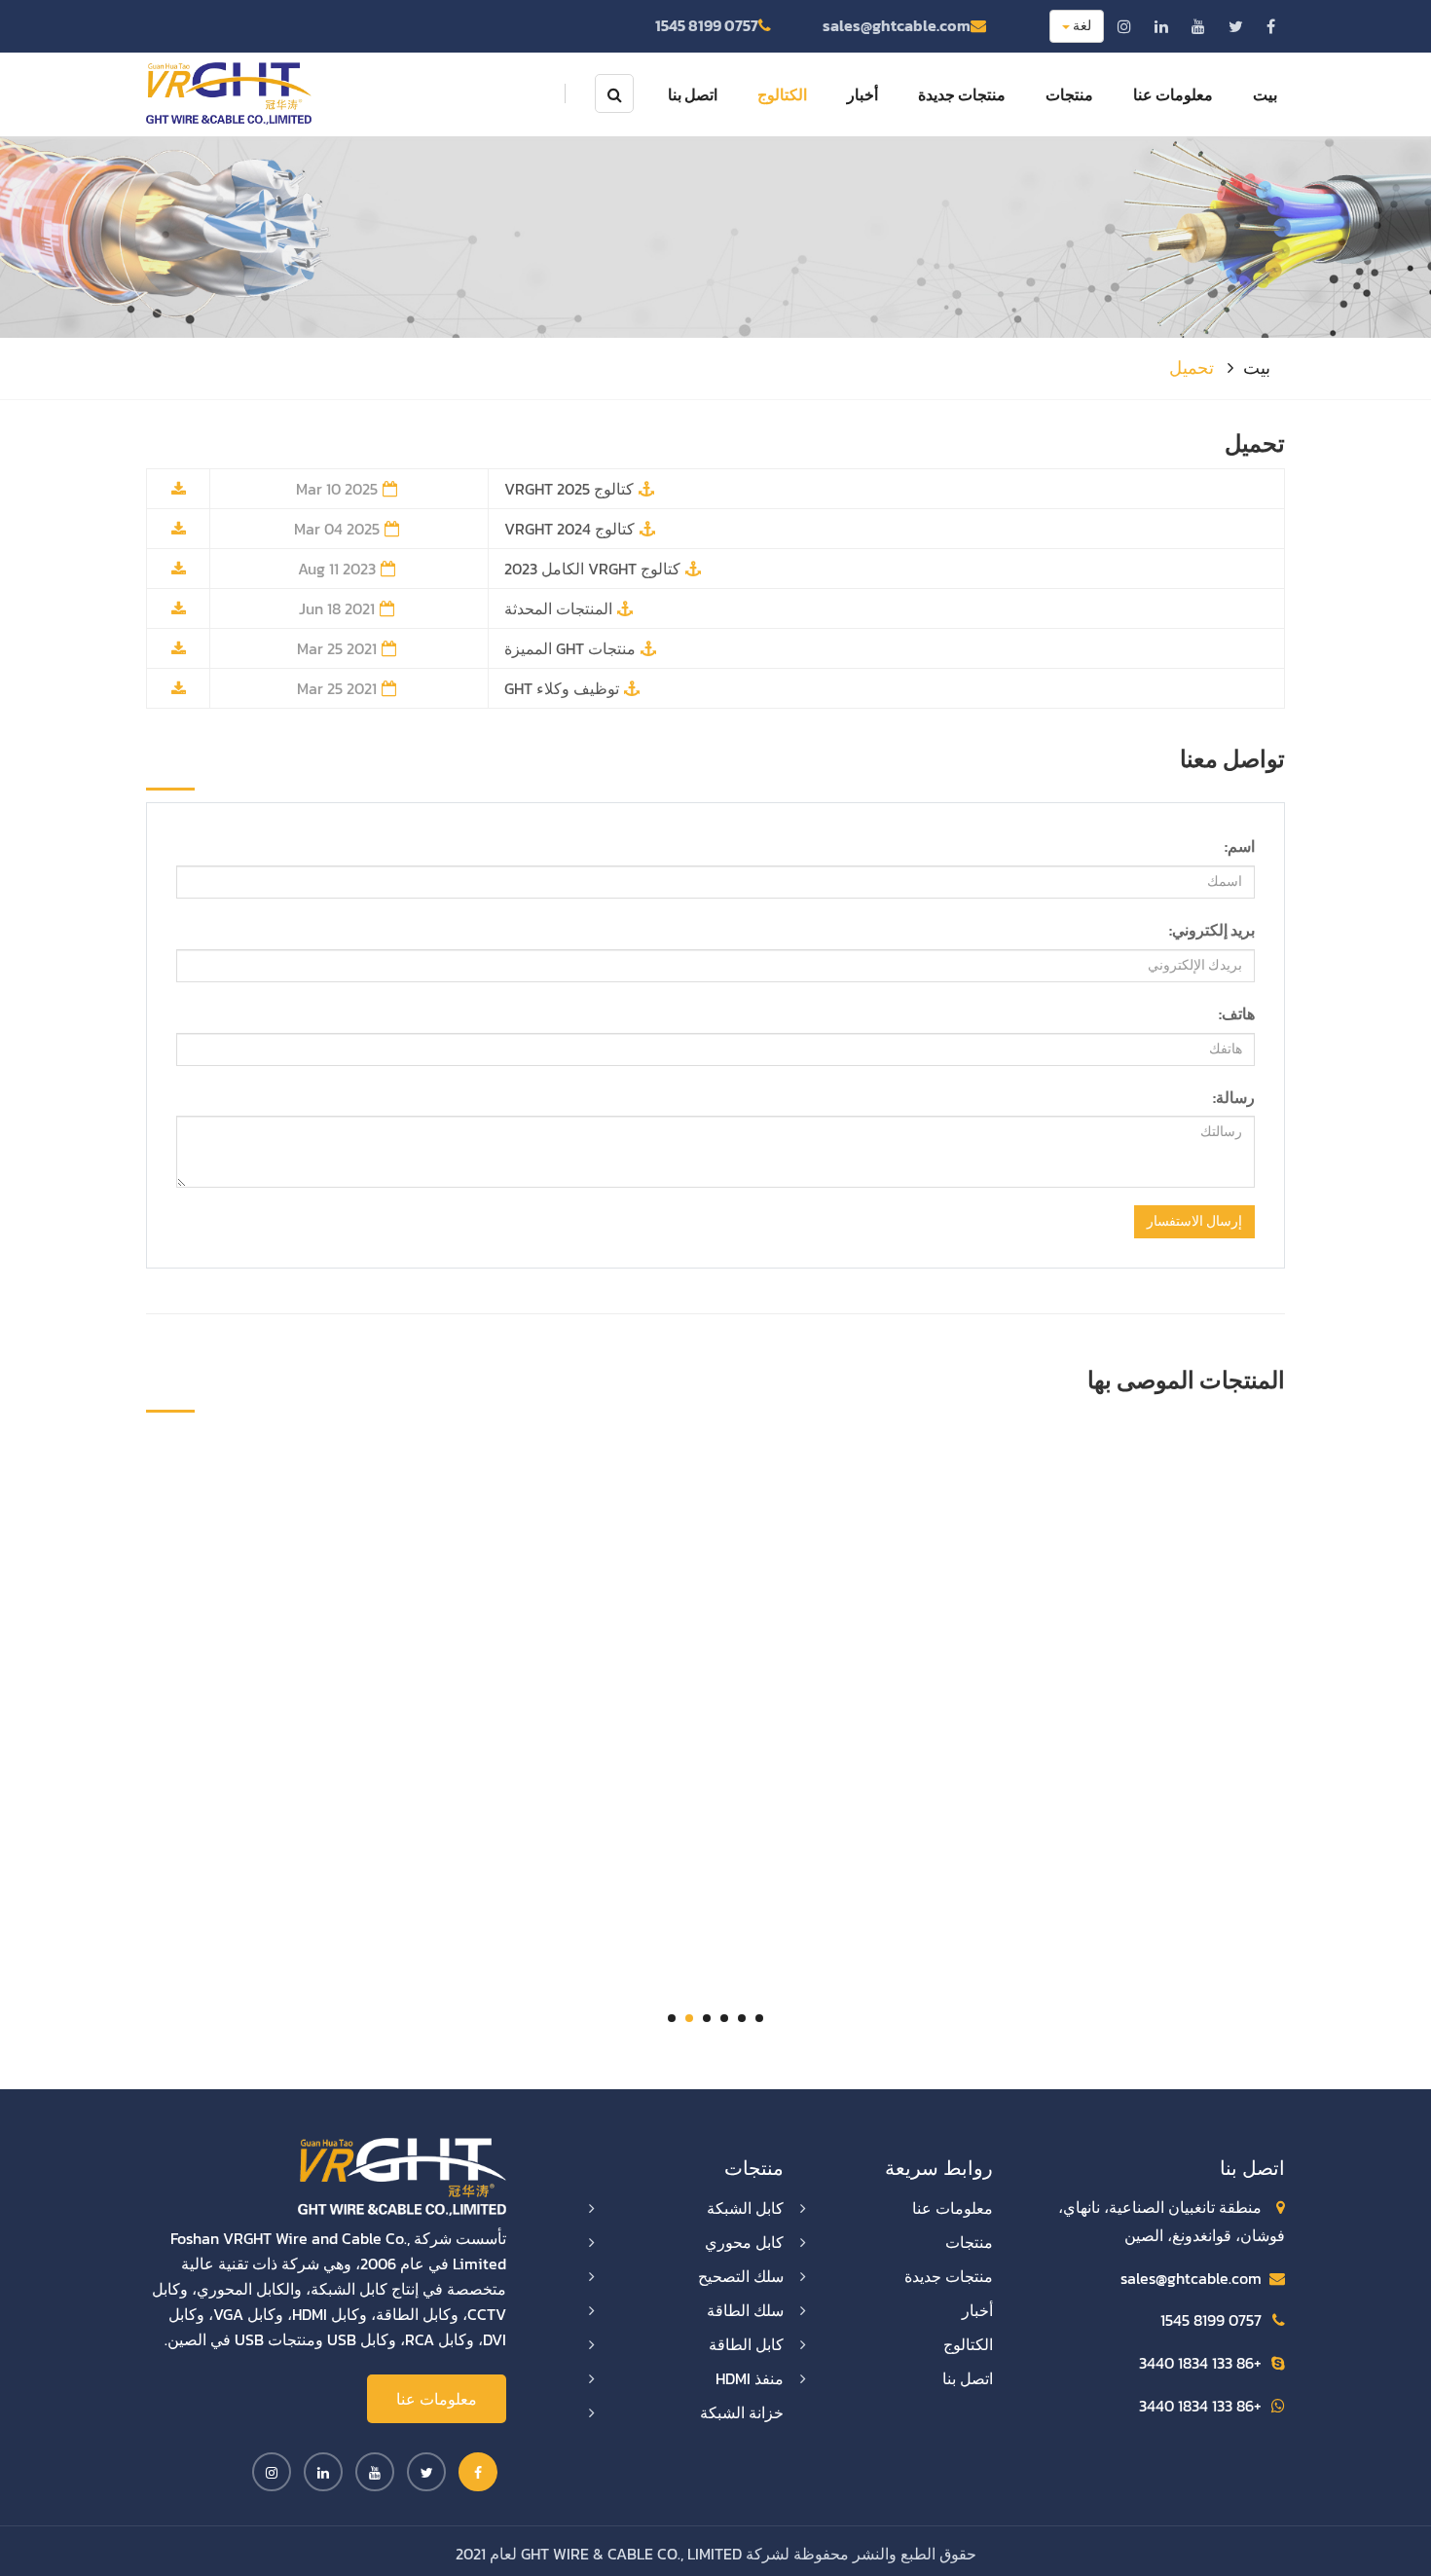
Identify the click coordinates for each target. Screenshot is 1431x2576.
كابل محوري (744, 2242)
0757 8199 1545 (707, 25)
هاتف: (1237, 1013)
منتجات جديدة (962, 94)
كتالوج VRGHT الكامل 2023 (592, 569)
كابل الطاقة (746, 2344)
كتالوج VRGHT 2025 (569, 489)
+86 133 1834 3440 (1200, 2363)
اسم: (1240, 846)
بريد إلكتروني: (1212, 930)
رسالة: (1234, 1097)
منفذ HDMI (750, 2378)
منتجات (1069, 94)
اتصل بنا (693, 94)
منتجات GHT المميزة (570, 648)
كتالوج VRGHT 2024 (569, 529)
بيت (1265, 94)
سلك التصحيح (741, 2276)
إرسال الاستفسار (1194, 1221)
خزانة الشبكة (742, 2412)
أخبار (862, 94)
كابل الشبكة (745, 2208)
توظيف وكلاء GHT (562, 688)
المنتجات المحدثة (558, 608)
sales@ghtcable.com (897, 25)
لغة (1081, 26)
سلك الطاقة (745, 2310)
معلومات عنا (1173, 94)
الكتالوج (782, 94)
